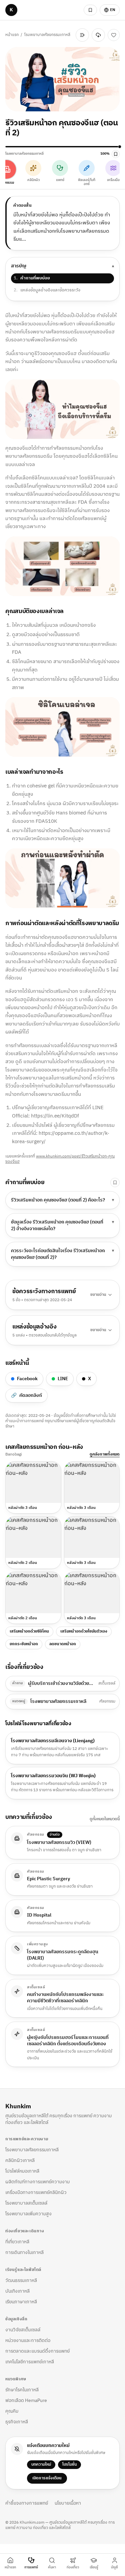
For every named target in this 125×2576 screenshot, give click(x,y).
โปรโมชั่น (69, 2467)
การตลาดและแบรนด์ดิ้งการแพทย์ (37, 2354)
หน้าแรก (12, 31)
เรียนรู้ (94, 2567)
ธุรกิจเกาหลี (17, 2424)
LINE (63, 1381)
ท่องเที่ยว (73, 2567)
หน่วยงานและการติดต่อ (28, 2343)
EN (113, 10)
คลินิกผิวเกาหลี (20, 2163)
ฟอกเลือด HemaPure (26, 2403)
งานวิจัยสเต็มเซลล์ (23, 2332)
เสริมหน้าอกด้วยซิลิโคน (29, 1634)
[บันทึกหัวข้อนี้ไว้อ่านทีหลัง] (115, 1185)
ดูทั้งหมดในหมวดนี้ (105, 1822)
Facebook (27, 1381)
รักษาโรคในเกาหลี (22, 2392)
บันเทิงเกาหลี (17, 2294)
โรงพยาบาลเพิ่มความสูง (28, 2216)
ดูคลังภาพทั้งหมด (105, 1457)
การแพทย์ (31, 2567)
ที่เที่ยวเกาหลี (17, 2244)
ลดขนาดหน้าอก (63, 1647)
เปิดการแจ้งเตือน (47, 2481)
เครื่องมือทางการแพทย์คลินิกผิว (36, 2195)
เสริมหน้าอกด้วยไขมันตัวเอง (84, 1634)
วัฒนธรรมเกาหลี (21, 2283)
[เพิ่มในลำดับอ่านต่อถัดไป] (82, 36)
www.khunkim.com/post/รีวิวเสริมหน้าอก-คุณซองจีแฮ (60, 1162)
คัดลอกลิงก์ (26, 1398)
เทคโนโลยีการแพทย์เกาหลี (30, 2364)
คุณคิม (12, 2414)
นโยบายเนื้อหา (68, 2506)
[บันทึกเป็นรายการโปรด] (114, 36)
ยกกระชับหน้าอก (24, 1647)
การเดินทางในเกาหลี (24, 2255)
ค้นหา (52, 2567)
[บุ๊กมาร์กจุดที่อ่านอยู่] (116, 157)
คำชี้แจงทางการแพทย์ (27, 2506)
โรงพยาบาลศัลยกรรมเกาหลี (20, 36)
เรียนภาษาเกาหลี (21, 2304)
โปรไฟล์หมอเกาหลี (22, 2174)
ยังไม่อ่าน (61, 36)
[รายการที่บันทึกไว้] (90, 10)
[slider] (62, 149)
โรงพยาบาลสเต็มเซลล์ (26, 2206)
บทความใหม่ (41, 2467)
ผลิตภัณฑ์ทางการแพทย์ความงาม (37, 2184)
